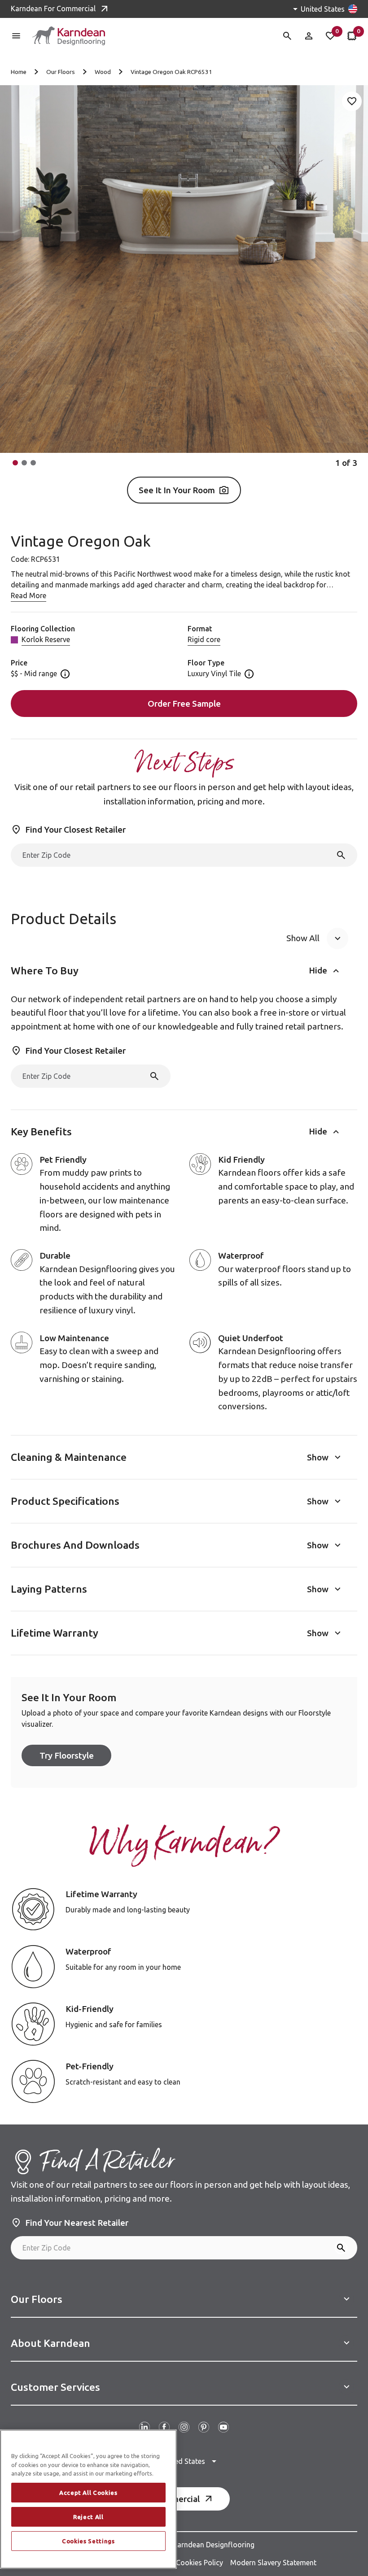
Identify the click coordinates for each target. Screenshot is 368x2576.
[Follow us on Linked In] (145, 2427)
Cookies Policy (199, 2563)
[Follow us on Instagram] (184, 2427)
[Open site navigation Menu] (16, 36)
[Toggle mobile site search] (287, 36)
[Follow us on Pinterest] (204, 2427)
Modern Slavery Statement (273, 2563)
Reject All (88, 2517)
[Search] (341, 855)
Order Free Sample (184, 704)
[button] (15, 463)
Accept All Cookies (88, 2493)
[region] (88, 2499)
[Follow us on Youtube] (223, 2427)
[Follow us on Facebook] (164, 2427)
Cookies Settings (88, 2541)
